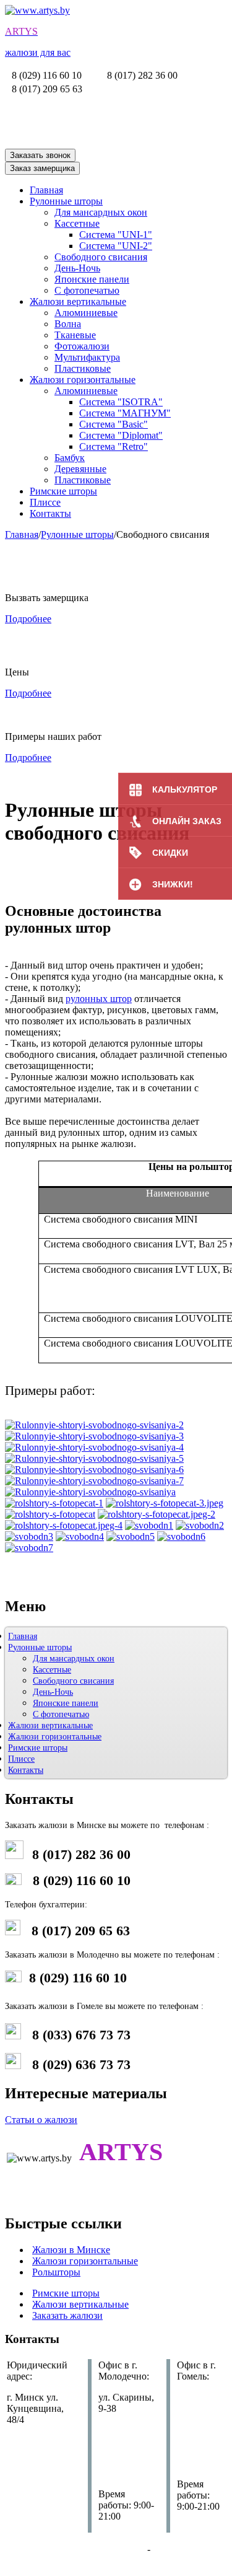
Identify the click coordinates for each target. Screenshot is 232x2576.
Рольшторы (56, 2272)
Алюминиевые (86, 313)
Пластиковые (83, 368)
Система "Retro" (114, 446)
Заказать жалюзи (67, 2315)
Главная (46, 190)
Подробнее (28, 619)
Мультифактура (87, 357)
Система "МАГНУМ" (125, 413)
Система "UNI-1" (116, 235)
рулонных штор (99, 999)
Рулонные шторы (66, 201)
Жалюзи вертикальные (78, 301)
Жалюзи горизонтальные (83, 380)
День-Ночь (77, 268)
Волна (68, 324)
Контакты (50, 513)
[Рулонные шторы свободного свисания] (94, 1425)
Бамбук (70, 458)
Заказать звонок (40, 155)
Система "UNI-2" (116, 246)
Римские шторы (63, 491)
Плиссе (45, 502)
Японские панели (92, 279)
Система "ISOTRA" (121, 402)
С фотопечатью (87, 290)
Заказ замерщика (42, 168)
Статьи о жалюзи (41, 2120)
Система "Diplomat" (121, 435)
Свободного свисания (101, 257)
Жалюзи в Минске (71, 2250)
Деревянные (80, 469)
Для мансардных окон (101, 212)
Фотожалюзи (82, 346)
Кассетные (77, 223)
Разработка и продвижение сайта (75, 2549)
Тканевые (75, 335)
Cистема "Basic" (114, 424)
